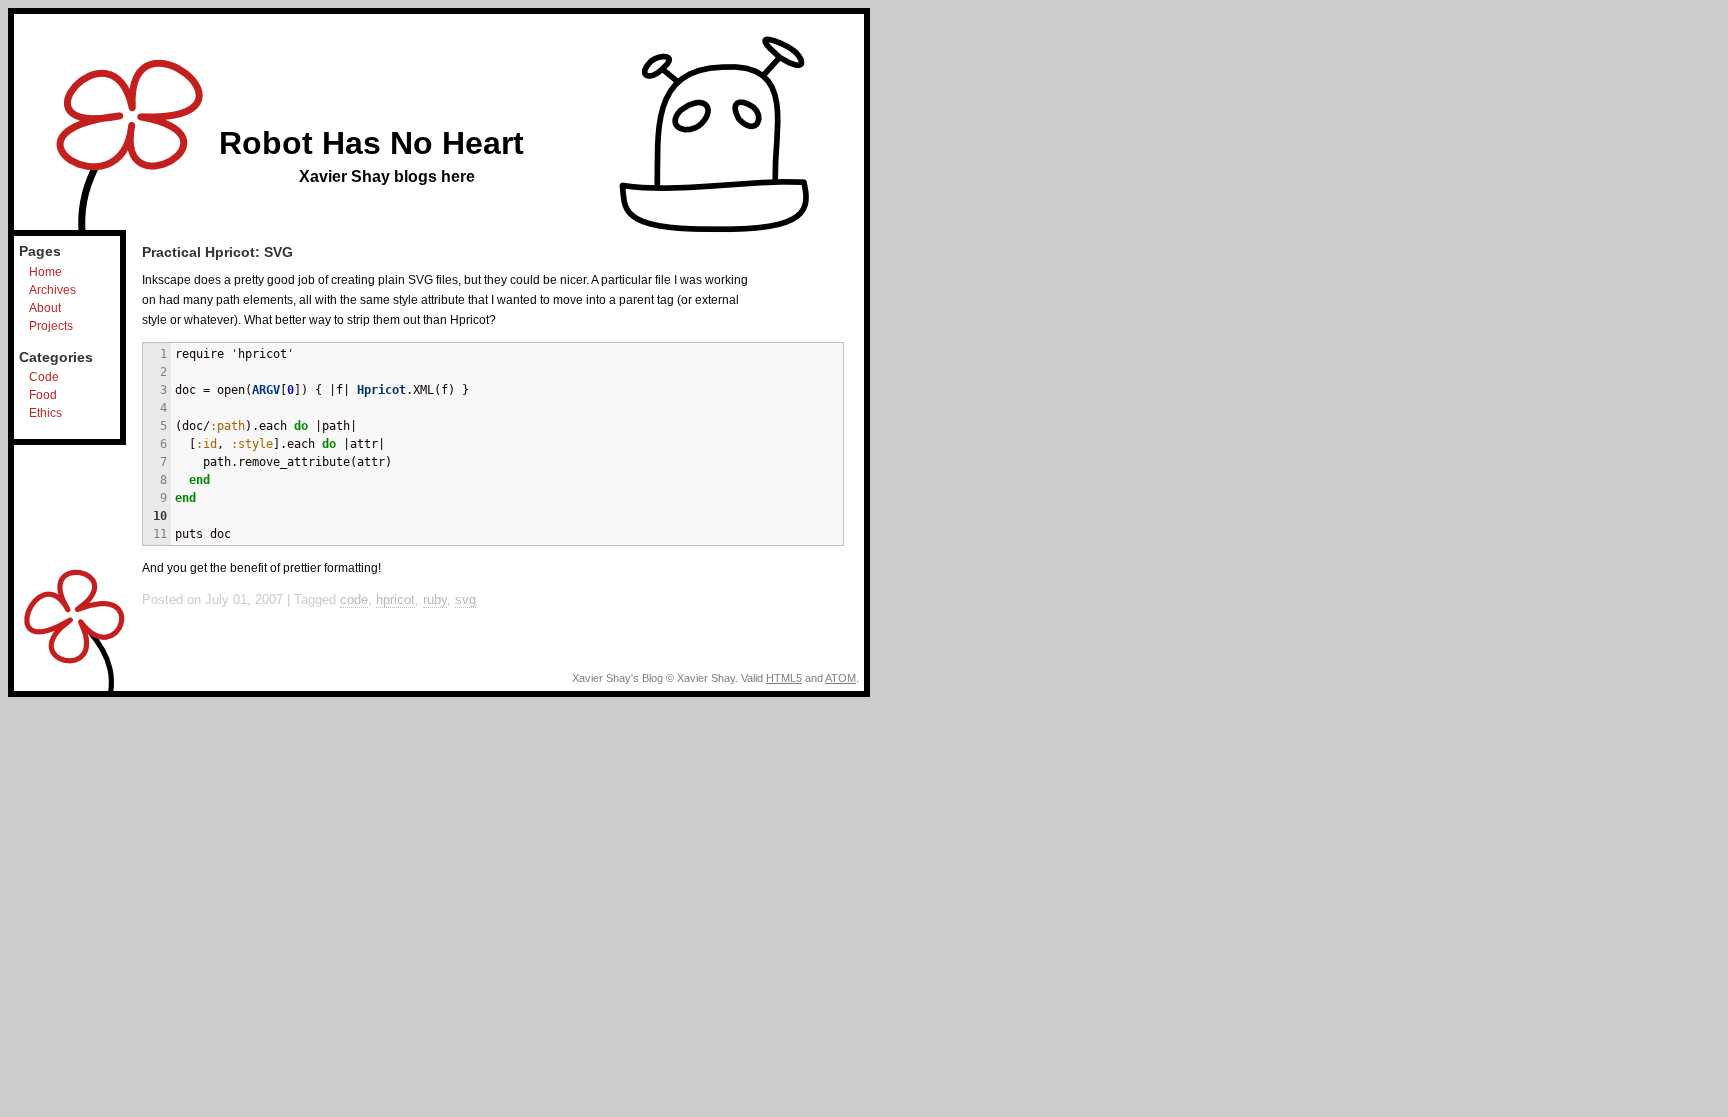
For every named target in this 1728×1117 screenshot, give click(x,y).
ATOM (840, 678)
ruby (435, 599)
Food (43, 395)
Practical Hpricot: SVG (217, 252)
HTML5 (784, 678)
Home (45, 272)
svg (465, 599)
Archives (52, 290)
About (45, 308)
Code (44, 377)
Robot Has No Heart (371, 143)
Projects (51, 326)
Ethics (45, 413)
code (354, 599)
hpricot (395, 599)
